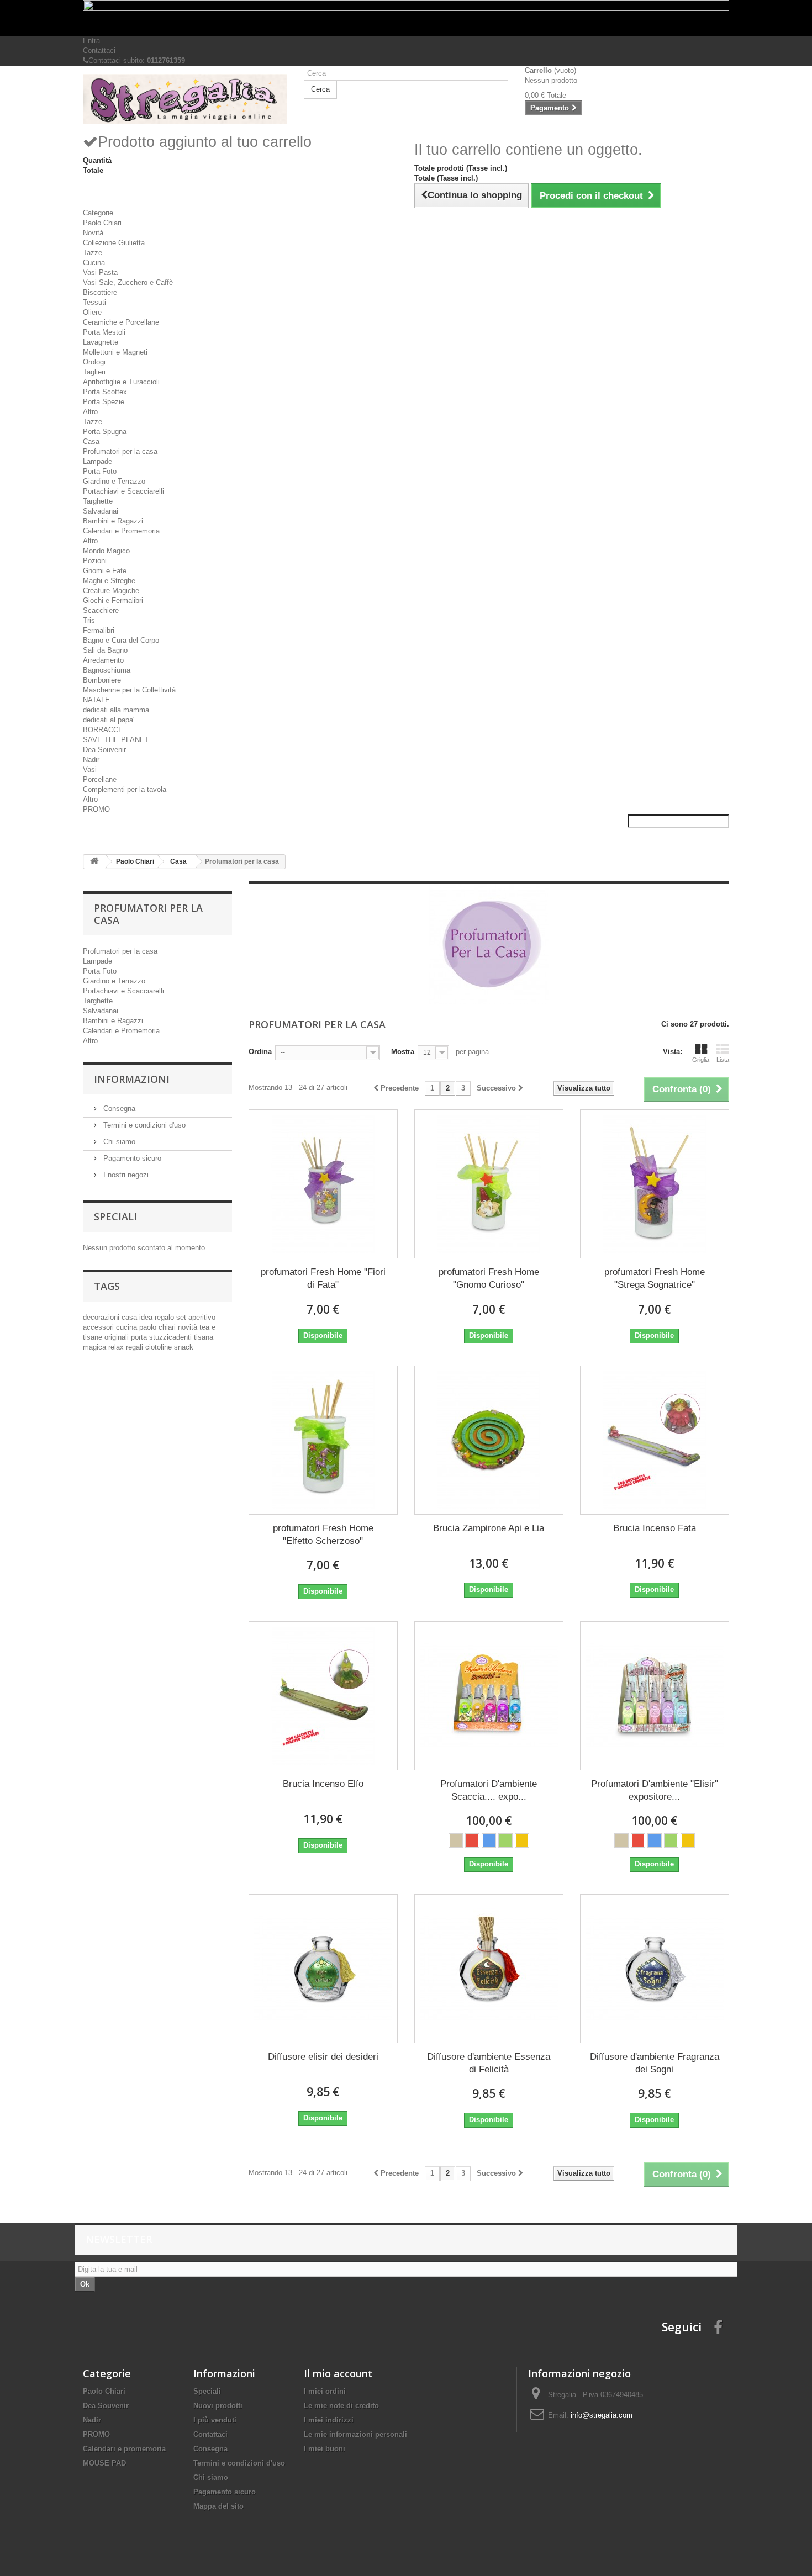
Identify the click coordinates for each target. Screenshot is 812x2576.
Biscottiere (100, 292)
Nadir (91, 760)
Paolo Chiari (102, 223)
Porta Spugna (105, 432)
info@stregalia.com (602, 2415)
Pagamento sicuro (131, 1158)
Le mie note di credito (341, 2406)
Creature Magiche (111, 591)
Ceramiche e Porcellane (121, 322)
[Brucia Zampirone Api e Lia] (489, 1440)
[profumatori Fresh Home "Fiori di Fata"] (323, 1184)
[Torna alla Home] (94, 862)
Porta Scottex (105, 392)
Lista (723, 1060)
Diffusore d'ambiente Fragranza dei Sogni (655, 2063)
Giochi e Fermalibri (113, 601)
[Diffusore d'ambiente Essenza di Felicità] (489, 1969)
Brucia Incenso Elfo (323, 1784)
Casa (91, 441)
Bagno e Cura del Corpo (121, 640)
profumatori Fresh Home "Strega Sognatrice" (655, 1278)
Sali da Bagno (105, 650)
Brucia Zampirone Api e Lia (489, 1528)
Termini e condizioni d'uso (143, 1125)
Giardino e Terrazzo (114, 481)
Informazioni (132, 1079)
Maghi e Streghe (109, 581)
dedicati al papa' (109, 720)
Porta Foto (100, 471)
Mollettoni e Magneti (115, 352)
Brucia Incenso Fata (655, 1528)
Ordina (260, 1052)
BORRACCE (103, 730)
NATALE (96, 700)
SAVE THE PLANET (116, 740)
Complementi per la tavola (125, 789)
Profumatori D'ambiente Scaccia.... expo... (489, 1790)
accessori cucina (111, 1327)
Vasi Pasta (100, 273)
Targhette (98, 501)
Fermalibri (99, 630)
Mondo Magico (106, 551)
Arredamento (103, 660)
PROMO (96, 809)
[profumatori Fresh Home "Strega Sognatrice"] (655, 1184)
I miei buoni (325, 2449)
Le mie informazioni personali (355, 2434)
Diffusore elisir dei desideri (323, 2057)
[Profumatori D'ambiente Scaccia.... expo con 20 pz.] (489, 1696)
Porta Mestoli (104, 332)
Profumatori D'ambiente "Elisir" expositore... (655, 1790)
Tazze (93, 253)
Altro (90, 412)
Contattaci (99, 51)
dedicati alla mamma (116, 710)
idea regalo (158, 1317)
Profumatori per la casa (120, 451)
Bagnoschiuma (107, 670)
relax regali (127, 1347)
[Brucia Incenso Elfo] (323, 1696)
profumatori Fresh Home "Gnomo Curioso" (489, 1278)
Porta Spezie (104, 402)
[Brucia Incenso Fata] (655, 1440)
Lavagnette (101, 342)
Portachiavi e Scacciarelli (123, 491)
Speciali (115, 1216)
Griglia (701, 1060)
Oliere (92, 312)
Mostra (403, 1052)
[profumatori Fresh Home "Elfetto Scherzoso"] (323, 1440)
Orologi (94, 362)
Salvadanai (101, 511)
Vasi (90, 769)
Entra (91, 41)
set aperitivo (196, 1317)
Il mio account (338, 2373)
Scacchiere (101, 610)
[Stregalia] (185, 99)
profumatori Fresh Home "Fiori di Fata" (323, 1278)
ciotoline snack (169, 1347)
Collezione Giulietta (114, 243)
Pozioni (95, 561)
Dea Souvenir (104, 750)
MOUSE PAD (104, 2463)
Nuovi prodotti (218, 2406)
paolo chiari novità (169, 1327)
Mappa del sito (218, 2506)
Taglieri (94, 372)
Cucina (94, 263)
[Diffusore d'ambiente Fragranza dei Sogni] (655, 1969)
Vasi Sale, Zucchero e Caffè (128, 282)
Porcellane (100, 779)
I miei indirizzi (329, 2420)
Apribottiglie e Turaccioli (121, 382)
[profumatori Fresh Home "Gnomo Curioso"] (489, 1184)
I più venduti (215, 2420)
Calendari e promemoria (124, 2449)
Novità (93, 233)
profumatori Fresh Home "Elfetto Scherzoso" (323, 1535)
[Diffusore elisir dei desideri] (323, 1969)
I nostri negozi (125, 1175)
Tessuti (94, 302)
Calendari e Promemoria (121, 531)
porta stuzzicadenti (162, 1337)
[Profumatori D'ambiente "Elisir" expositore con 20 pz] (655, 1696)
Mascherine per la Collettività (129, 690)
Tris (89, 620)
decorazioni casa (111, 1317)
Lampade (97, 461)
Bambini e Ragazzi (113, 521)
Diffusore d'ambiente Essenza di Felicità (489, 2063)
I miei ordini (325, 2391)
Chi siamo (118, 1142)
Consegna (118, 1109)
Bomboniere (102, 680)
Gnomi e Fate (105, 571)
